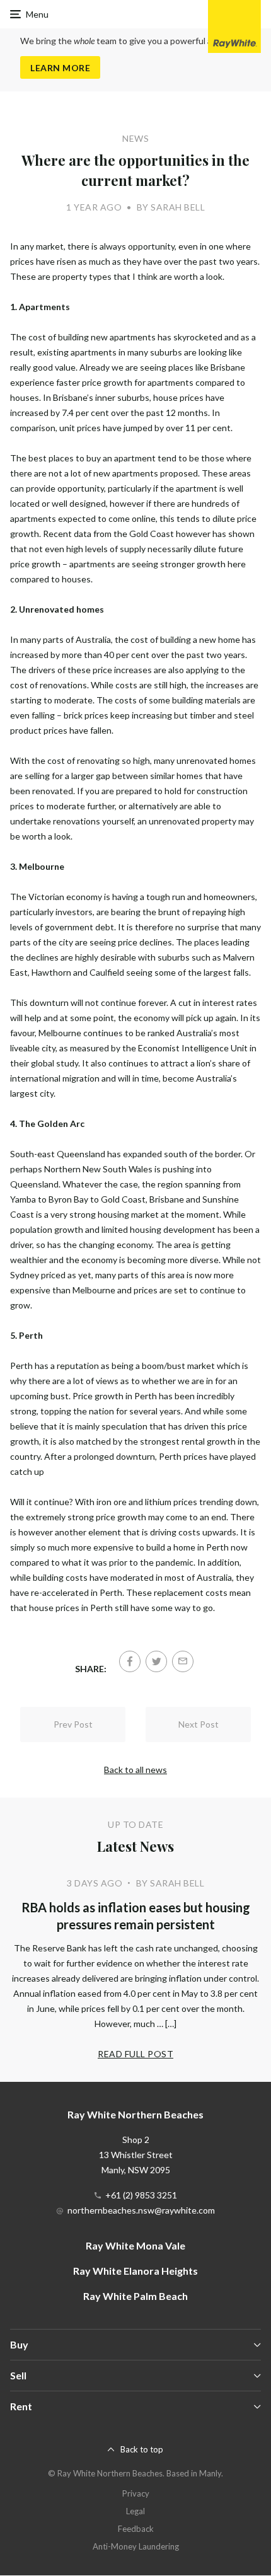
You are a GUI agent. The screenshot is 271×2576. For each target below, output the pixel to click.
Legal (135, 2511)
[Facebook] (130, 1661)
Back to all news (135, 1770)
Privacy (136, 2493)
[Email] (183, 1661)
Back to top (142, 2449)
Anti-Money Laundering (136, 2546)
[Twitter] (156, 1661)
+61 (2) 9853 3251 (141, 2195)
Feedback (136, 2529)
